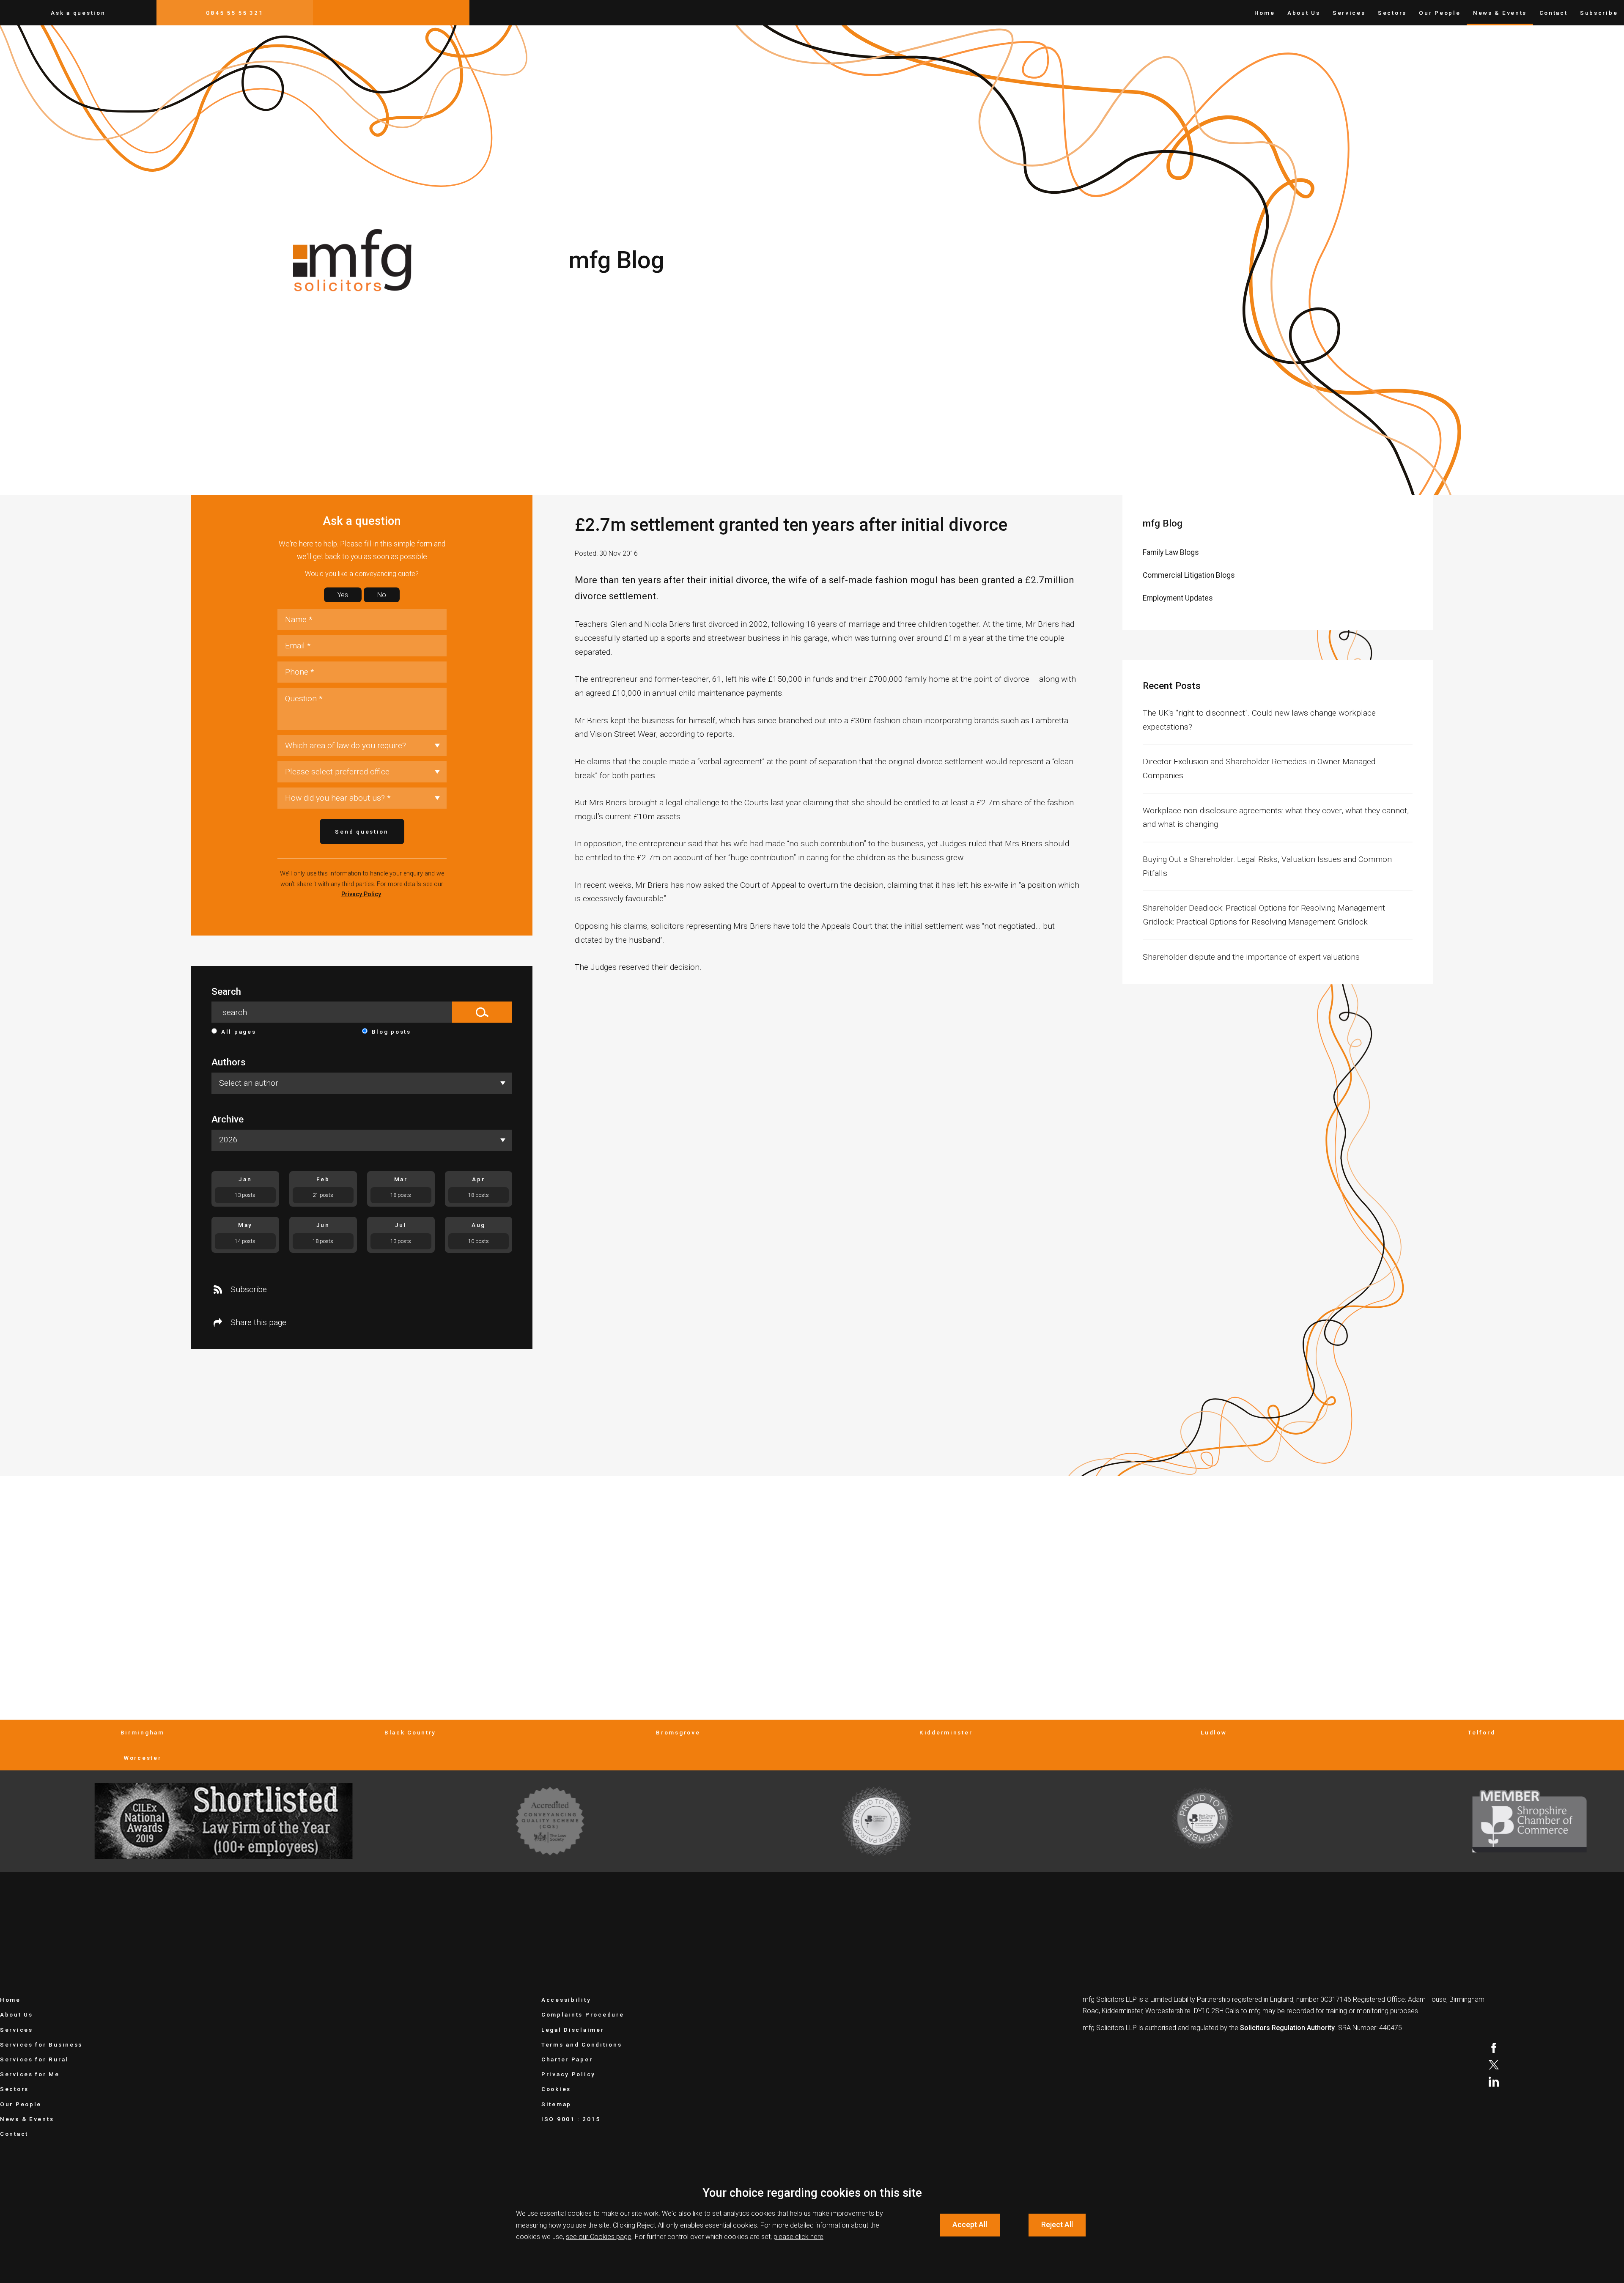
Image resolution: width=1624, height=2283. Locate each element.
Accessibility (566, 2000)
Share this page (258, 1322)
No (382, 595)
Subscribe (1599, 13)
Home (1265, 13)
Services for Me (30, 2074)
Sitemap (556, 2104)
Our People (1440, 13)
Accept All (970, 2225)
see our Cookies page (599, 2237)
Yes (343, 595)
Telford (1481, 1732)
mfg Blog (1163, 523)
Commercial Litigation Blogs (1189, 575)
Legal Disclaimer (573, 2030)
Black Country (410, 1732)
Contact (1554, 13)
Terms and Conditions (582, 2044)
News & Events (1500, 13)
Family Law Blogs (1171, 552)
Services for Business (41, 2044)
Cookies (556, 2089)
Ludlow (1214, 1732)
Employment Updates (1178, 598)
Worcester (142, 1758)
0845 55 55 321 (235, 13)
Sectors (1392, 13)
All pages (239, 1032)
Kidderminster (946, 1732)
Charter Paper (567, 2059)
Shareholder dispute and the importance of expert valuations (1251, 957)
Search (226, 992)
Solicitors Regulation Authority (1287, 2028)
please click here (798, 2237)
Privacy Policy (361, 894)
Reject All (1057, 2225)
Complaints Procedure (583, 2014)
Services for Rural (34, 2059)
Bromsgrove (678, 1732)
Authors (229, 1062)
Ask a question (78, 13)
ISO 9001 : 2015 (571, 2119)
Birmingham (143, 1732)
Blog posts (391, 1032)
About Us (1304, 13)
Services (1349, 13)
